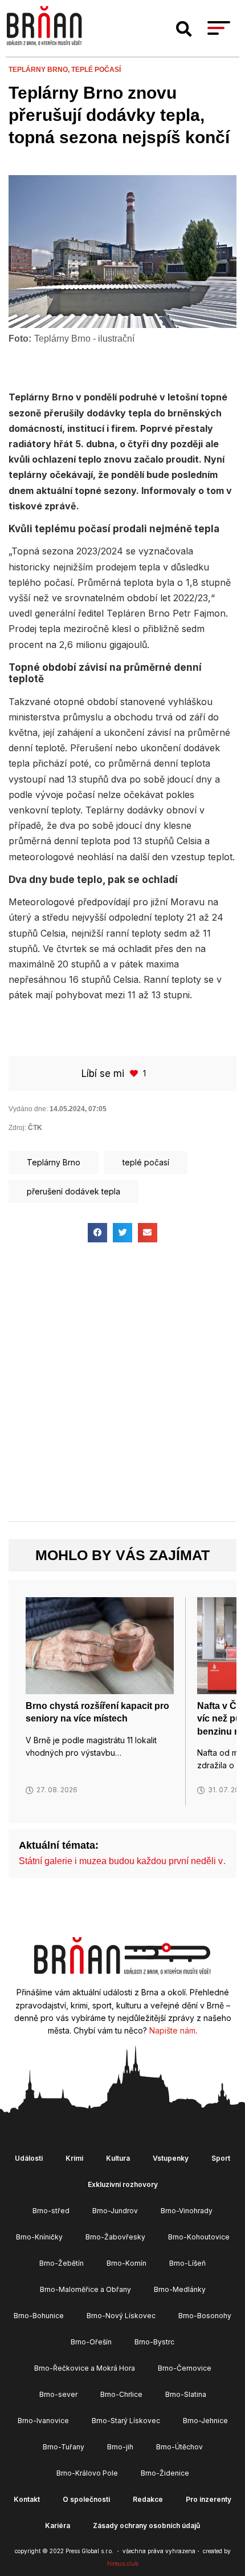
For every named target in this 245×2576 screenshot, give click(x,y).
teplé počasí (96, 70)
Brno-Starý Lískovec (126, 2421)
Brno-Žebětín (62, 2263)
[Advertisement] (122, 1392)
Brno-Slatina (186, 2394)
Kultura (118, 2158)
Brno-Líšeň (187, 2263)
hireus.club (123, 2563)
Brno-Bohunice (39, 2316)
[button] (184, 29)
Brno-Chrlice (121, 2394)
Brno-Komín (126, 2263)
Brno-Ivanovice (43, 2421)
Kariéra (58, 2526)
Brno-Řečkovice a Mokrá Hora (85, 2368)
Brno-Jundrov (115, 2211)
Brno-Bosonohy (205, 2316)
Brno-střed (51, 2211)
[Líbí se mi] (135, 1073)
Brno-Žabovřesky (115, 2237)
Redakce (148, 2499)
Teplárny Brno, (40, 70)
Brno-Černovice (185, 2368)
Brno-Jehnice (205, 2421)
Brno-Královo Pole (87, 2473)
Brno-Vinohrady (187, 2211)
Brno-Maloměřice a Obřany (85, 2289)
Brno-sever (58, 2394)
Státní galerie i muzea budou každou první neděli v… (125, 1861)
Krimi (74, 2158)
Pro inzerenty (209, 2499)
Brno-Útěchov (179, 2447)
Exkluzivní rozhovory (123, 2184)
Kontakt (27, 2499)
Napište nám (172, 2030)
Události (29, 2158)
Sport (221, 2158)
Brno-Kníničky (39, 2237)
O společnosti (86, 2499)
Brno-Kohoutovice (199, 2237)
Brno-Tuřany (64, 2447)
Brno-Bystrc (154, 2342)
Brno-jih (120, 2447)
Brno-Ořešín (91, 2342)
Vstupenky (171, 2158)
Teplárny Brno (54, 1162)
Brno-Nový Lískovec (121, 2316)
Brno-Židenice (165, 2473)
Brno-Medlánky (180, 2289)
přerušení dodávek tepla (73, 1191)
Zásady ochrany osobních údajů (146, 2526)
